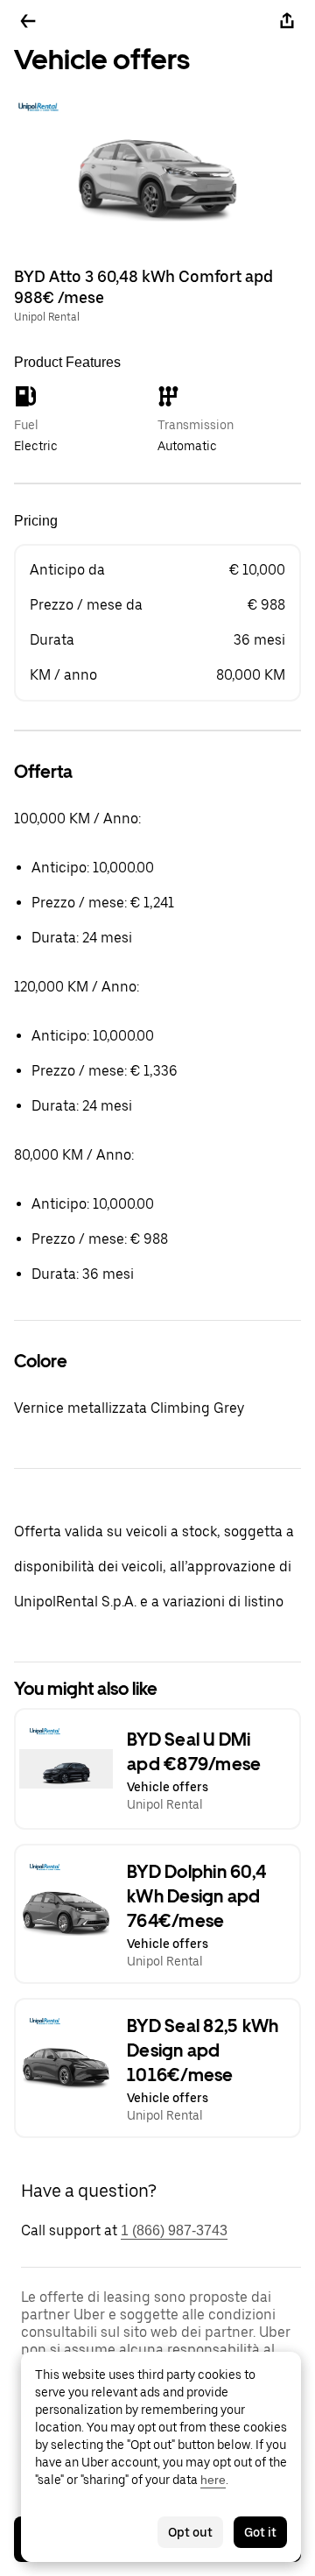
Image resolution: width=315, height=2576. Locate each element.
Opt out (190, 2532)
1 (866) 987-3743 (174, 2230)
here (213, 2480)
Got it (260, 2532)
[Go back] (28, 21)
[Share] (287, 21)
